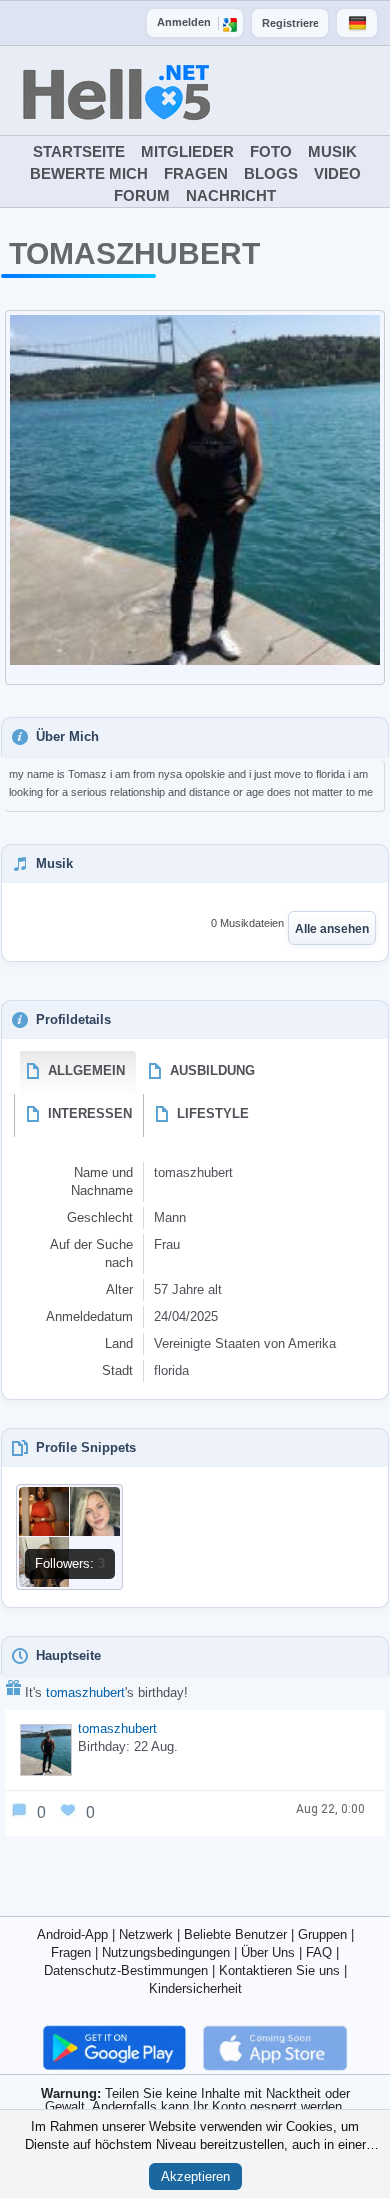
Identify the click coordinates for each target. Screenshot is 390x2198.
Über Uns (268, 1952)
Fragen (71, 1952)
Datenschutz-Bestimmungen (126, 1970)
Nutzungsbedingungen (166, 1952)
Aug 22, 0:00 (330, 1809)
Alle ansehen (332, 929)
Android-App (72, 1934)
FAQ (319, 1952)
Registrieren (290, 23)
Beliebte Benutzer (235, 1934)
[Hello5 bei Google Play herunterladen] (116, 2046)
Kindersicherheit (195, 1988)
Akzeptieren (195, 2176)
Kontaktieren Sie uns (279, 1970)
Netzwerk (146, 1934)
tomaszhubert (85, 1692)
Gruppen (322, 1934)
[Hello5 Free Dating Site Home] (137, 67)
